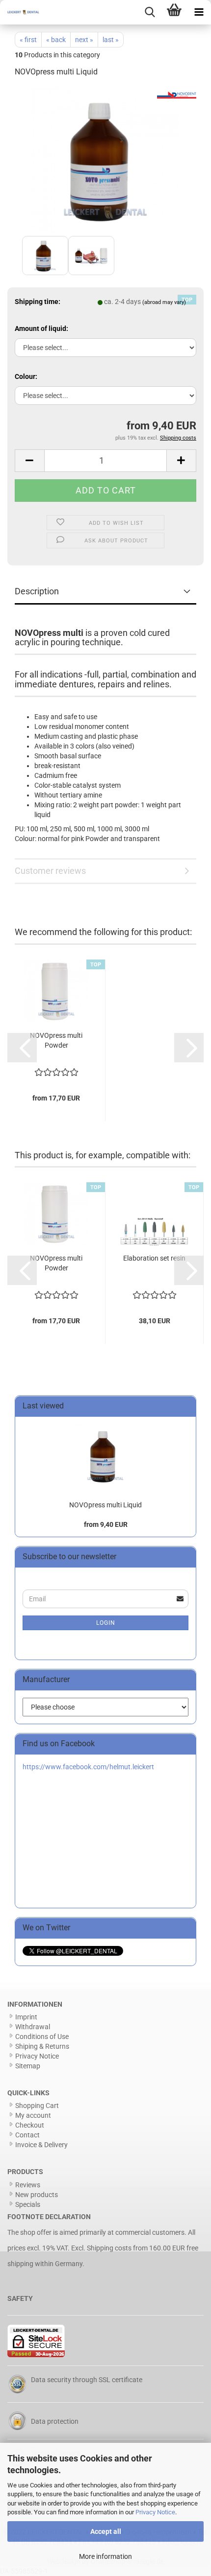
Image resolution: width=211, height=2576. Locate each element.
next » (84, 40)
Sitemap (28, 2066)
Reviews (28, 2185)
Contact (27, 2135)
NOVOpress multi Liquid (105, 1505)
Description (37, 591)
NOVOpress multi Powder (56, 1040)
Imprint (26, 2017)
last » (111, 40)
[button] (29, 461)
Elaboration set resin (154, 1258)
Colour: (26, 376)
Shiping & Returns (42, 2046)
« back (56, 40)
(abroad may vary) (164, 302)
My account (33, 2115)
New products (37, 2195)
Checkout (30, 2125)
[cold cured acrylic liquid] (105, 160)
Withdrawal (33, 2027)
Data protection (55, 2421)
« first (28, 40)
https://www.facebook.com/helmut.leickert (88, 1767)
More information (105, 2556)
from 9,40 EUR (106, 1524)
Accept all (106, 2531)
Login (106, 1623)
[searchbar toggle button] (150, 12)
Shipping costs (109, 2248)
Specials (28, 2204)
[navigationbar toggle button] (199, 12)
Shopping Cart (37, 2106)
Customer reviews (50, 871)
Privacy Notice (155, 2512)
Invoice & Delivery (41, 2145)
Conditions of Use (42, 2037)
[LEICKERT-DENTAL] (20, 12)
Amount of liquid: (41, 328)
